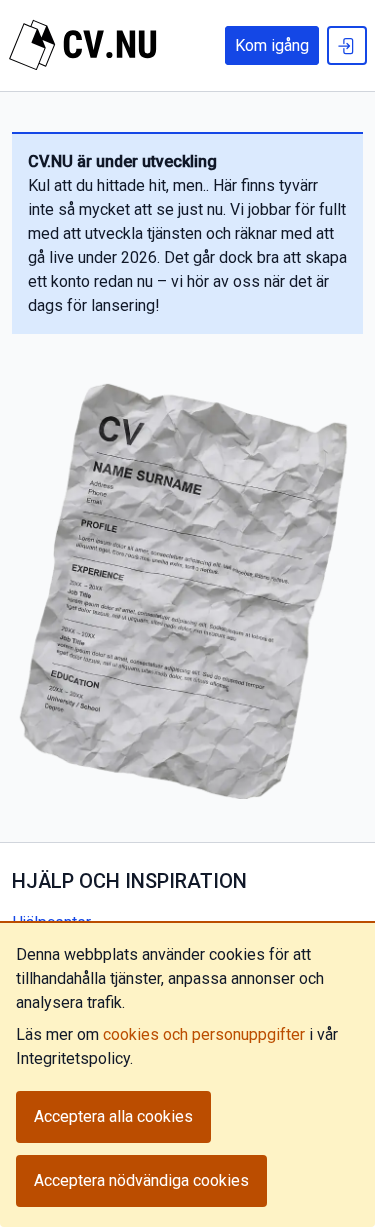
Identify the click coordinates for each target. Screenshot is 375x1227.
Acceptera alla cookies (113, 1116)
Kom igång (272, 45)
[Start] (83, 45)
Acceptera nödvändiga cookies (141, 1180)
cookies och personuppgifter (204, 1034)
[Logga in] (347, 45)
